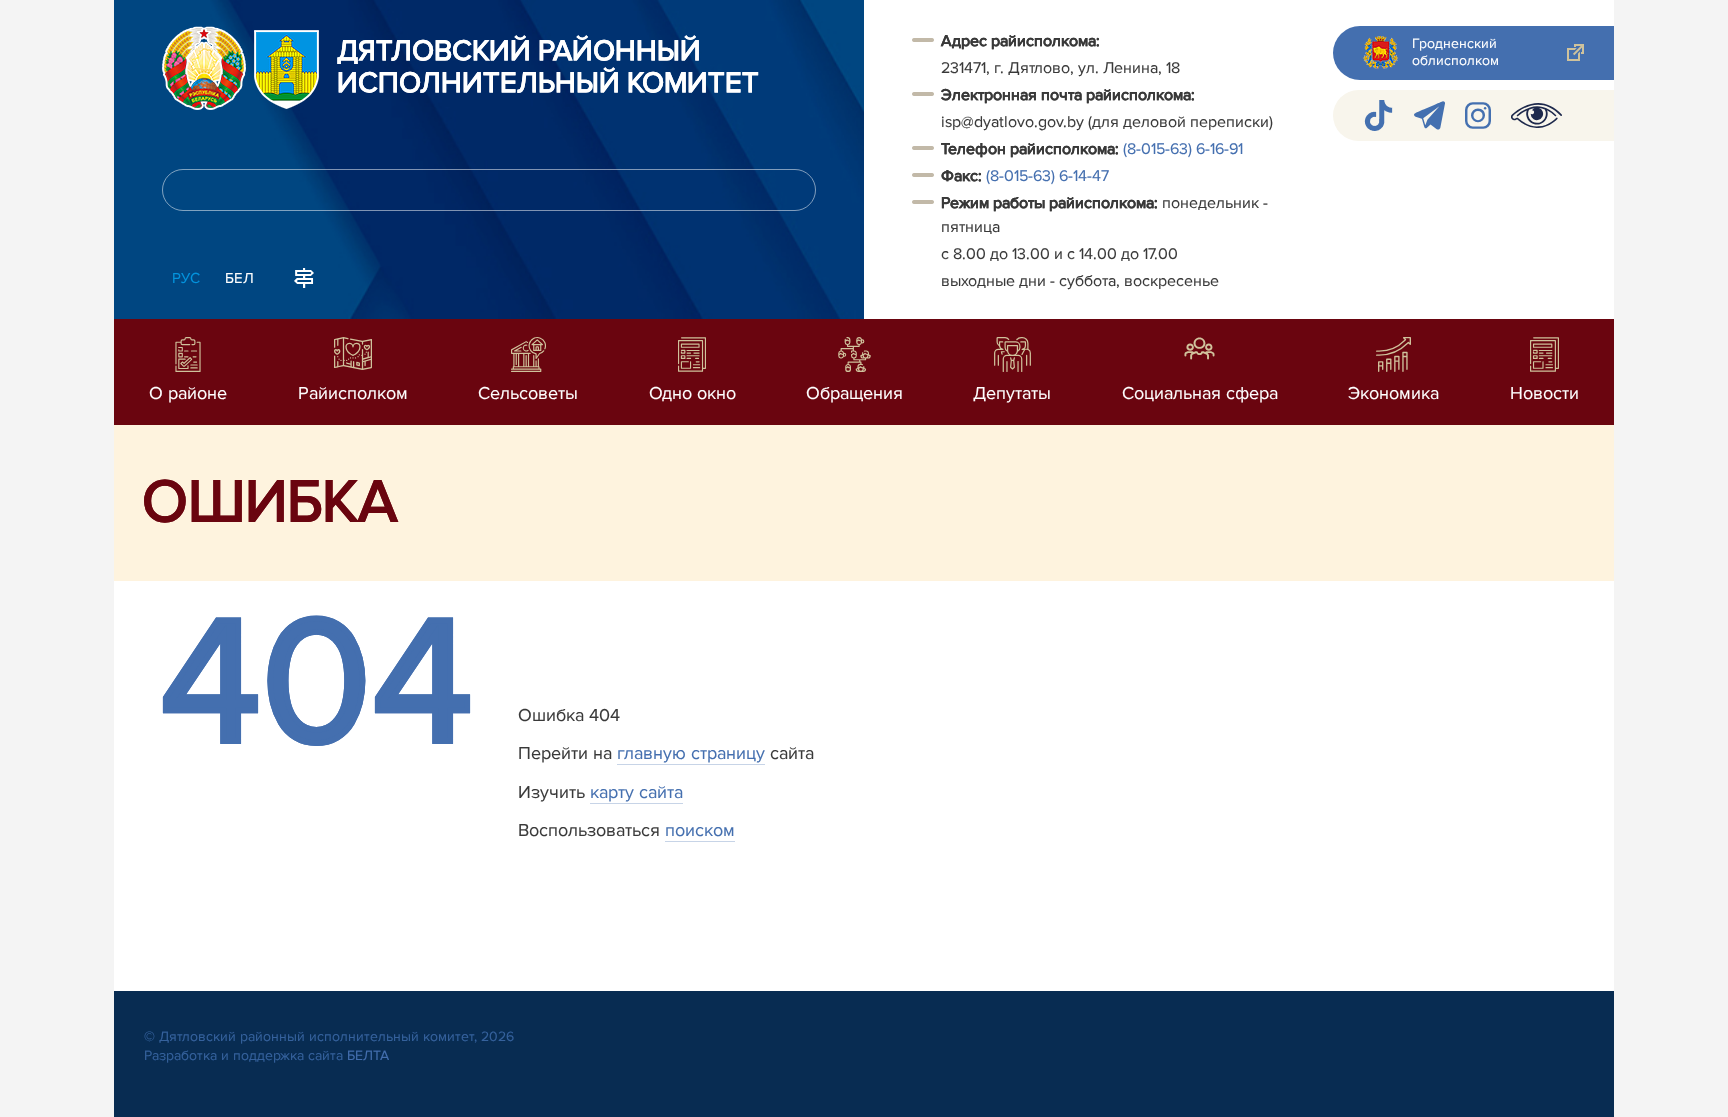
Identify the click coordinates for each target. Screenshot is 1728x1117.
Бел (239, 278)
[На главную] (204, 68)
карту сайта (636, 792)
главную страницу (691, 753)
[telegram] (1429, 115)
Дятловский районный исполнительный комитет (548, 68)
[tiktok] (1378, 115)
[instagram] (1478, 115)
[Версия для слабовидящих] (1536, 115)
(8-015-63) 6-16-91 (1183, 149)
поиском (700, 830)
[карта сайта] (304, 276)
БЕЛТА (368, 1055)
